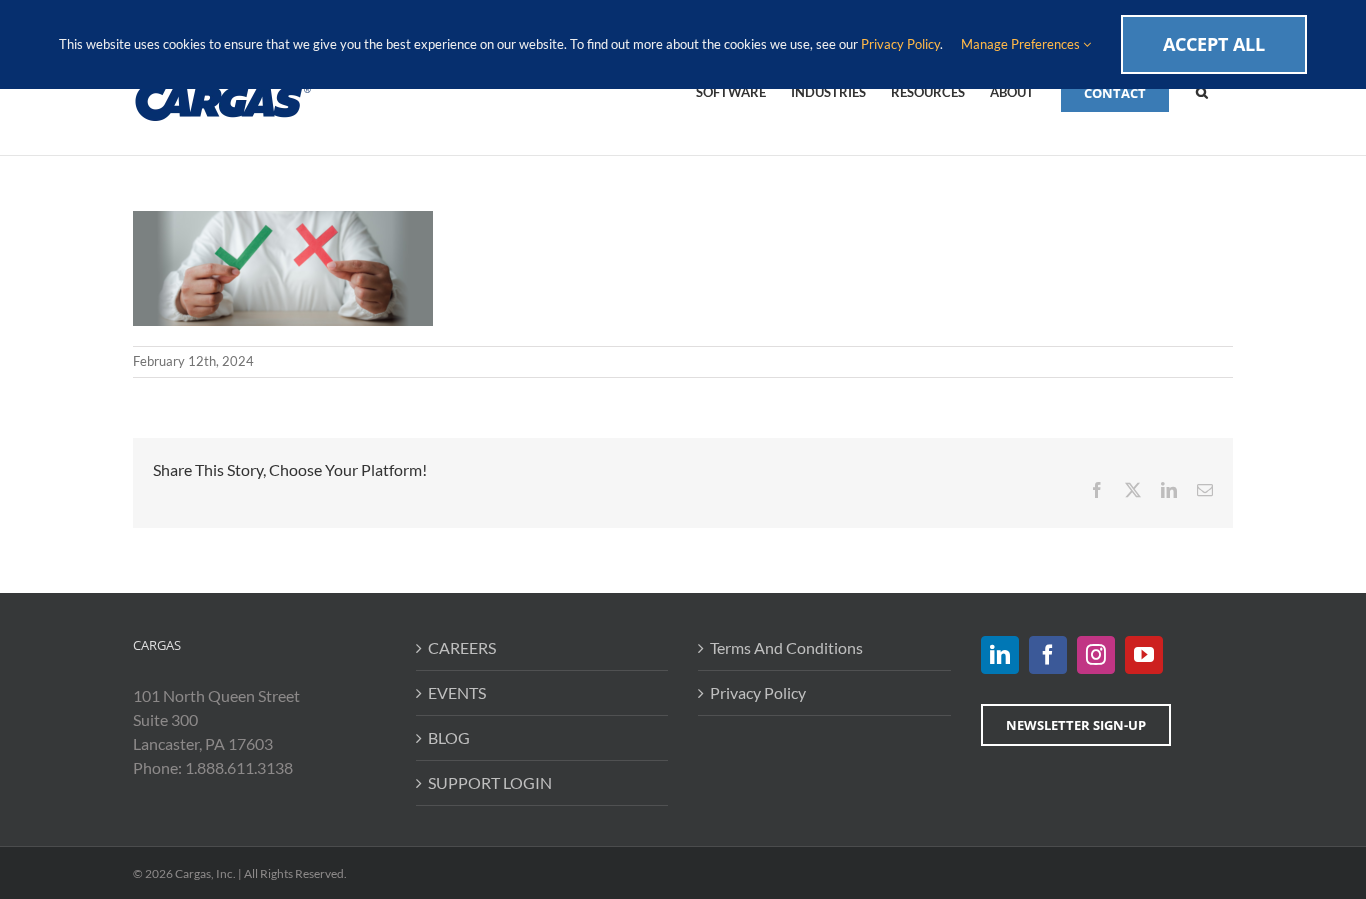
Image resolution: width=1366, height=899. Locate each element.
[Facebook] (1048, 655)
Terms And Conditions (786, 647)
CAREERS (462, 647)
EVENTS (457, 692)
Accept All (1214, 44)
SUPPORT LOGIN (490, 782)
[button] (1202, 91)
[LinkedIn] (1000, 655)
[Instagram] (1096, 655)
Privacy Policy (758, 692)
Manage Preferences (1022, 44)
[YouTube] (1144, 655)
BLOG (449, 737)
